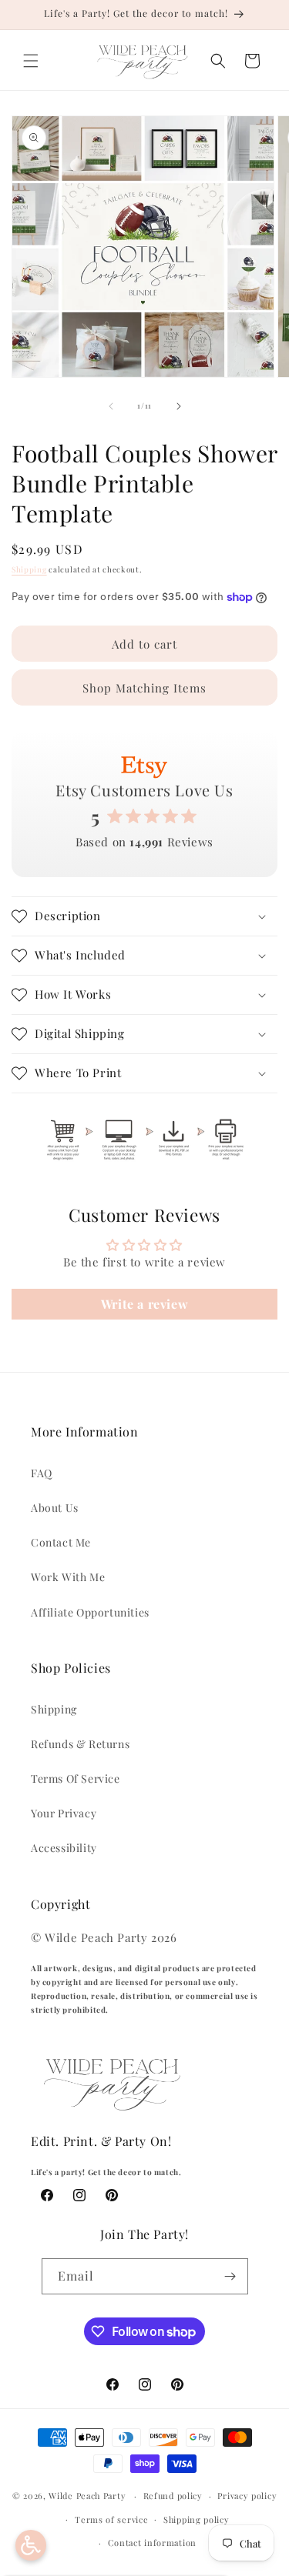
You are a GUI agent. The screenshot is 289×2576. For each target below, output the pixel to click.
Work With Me (68, 1577)
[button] (31, 61)
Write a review (144, 1304)
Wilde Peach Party (87, 2496)
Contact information (152, 2543)
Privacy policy (247, 2496)
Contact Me (61, 1542)
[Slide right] (179, 406)
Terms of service (111, 2519)
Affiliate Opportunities (90, 1612)
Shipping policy (197, 2519)
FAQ (42, 1473)
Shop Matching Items (144, 688)
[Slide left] (111, 406)
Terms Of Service (76, 1779)
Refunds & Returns (80, 1744)
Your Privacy (64, 1813)
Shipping (29, 569)
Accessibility (64, 1848)
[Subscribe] (230, 2276)
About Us (55, 1508)
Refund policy (173, 2496)
